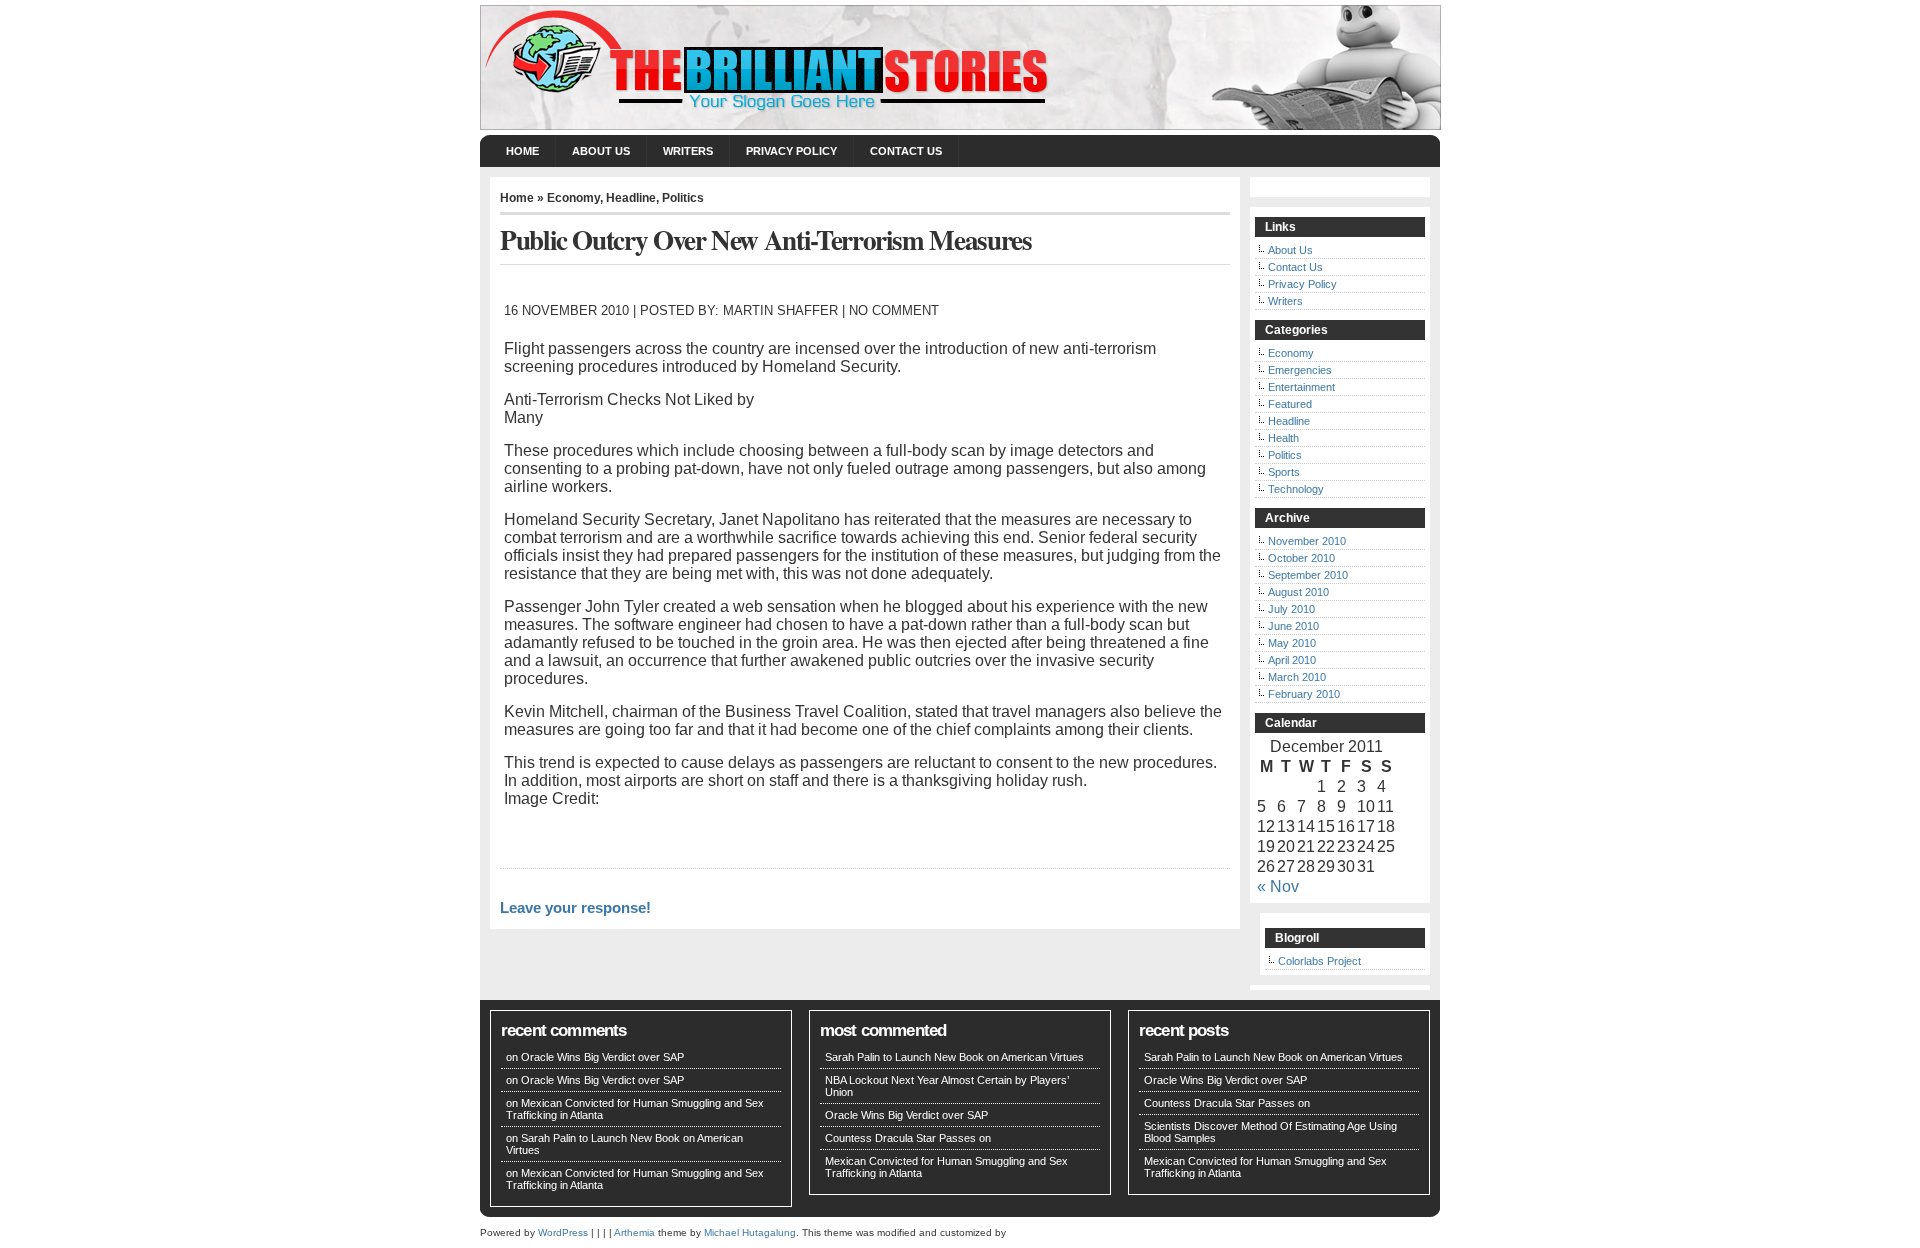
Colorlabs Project (1319, 961)
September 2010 (1308, 575)
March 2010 (1297, 677)
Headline (631, 197)
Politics (683, 197)
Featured (1290, 404)
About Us (601, 151)
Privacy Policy (791, 151)
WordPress (563, 1232)
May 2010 (1292, 643)
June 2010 (1293, 626)
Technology (1296, 489)
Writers (688, 151)
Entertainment (1301, 387)
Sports (1284, 472)
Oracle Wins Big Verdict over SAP (602, 1057)
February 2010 (1304, 694)
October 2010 (1301, 558)
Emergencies (1300, 370)
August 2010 (1298, 592)
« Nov (1278, 886)
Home (522, 151)
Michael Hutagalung (750, 1232)
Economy (573, 197)
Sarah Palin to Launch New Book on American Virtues (954, 1057)
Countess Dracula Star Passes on (908, 1138)
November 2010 (1307, 541)
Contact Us (906, 151)
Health (1283, 438)
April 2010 (1292, 660)
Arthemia (634, 1232)
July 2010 (1291, 609)
